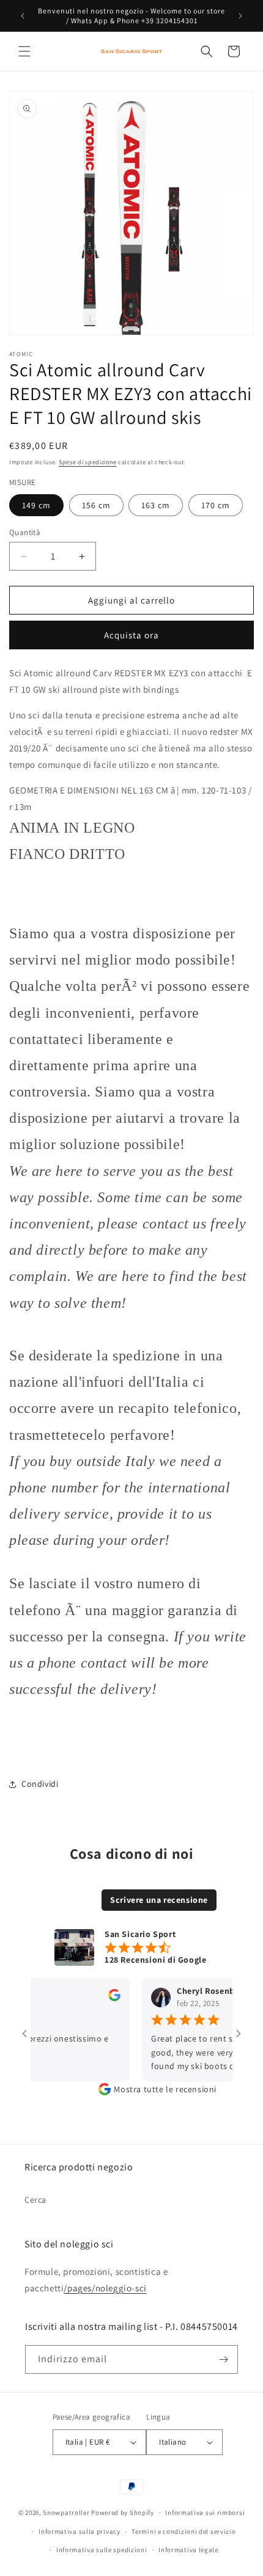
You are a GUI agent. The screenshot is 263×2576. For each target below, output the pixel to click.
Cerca (35, 2200)
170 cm (216, 505)
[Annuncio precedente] (23, 16)
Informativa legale (188, 2550)
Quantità (25, 532)
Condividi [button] (40, 1784)
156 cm (96, 505)
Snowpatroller (66, 2512)
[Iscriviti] (224, 2359)
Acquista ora (131, 635)
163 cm (156, 505)
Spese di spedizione (87, 462)
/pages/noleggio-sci (105, 2288)
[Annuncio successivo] (240, 16)
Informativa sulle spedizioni (102, 2550)
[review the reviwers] (102, 1998)
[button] (24, 51)
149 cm (36, 505)
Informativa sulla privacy (80, 2531)
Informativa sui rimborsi (205, 2512)
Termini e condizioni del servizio (183, 2531)
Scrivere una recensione (159, 1900)
